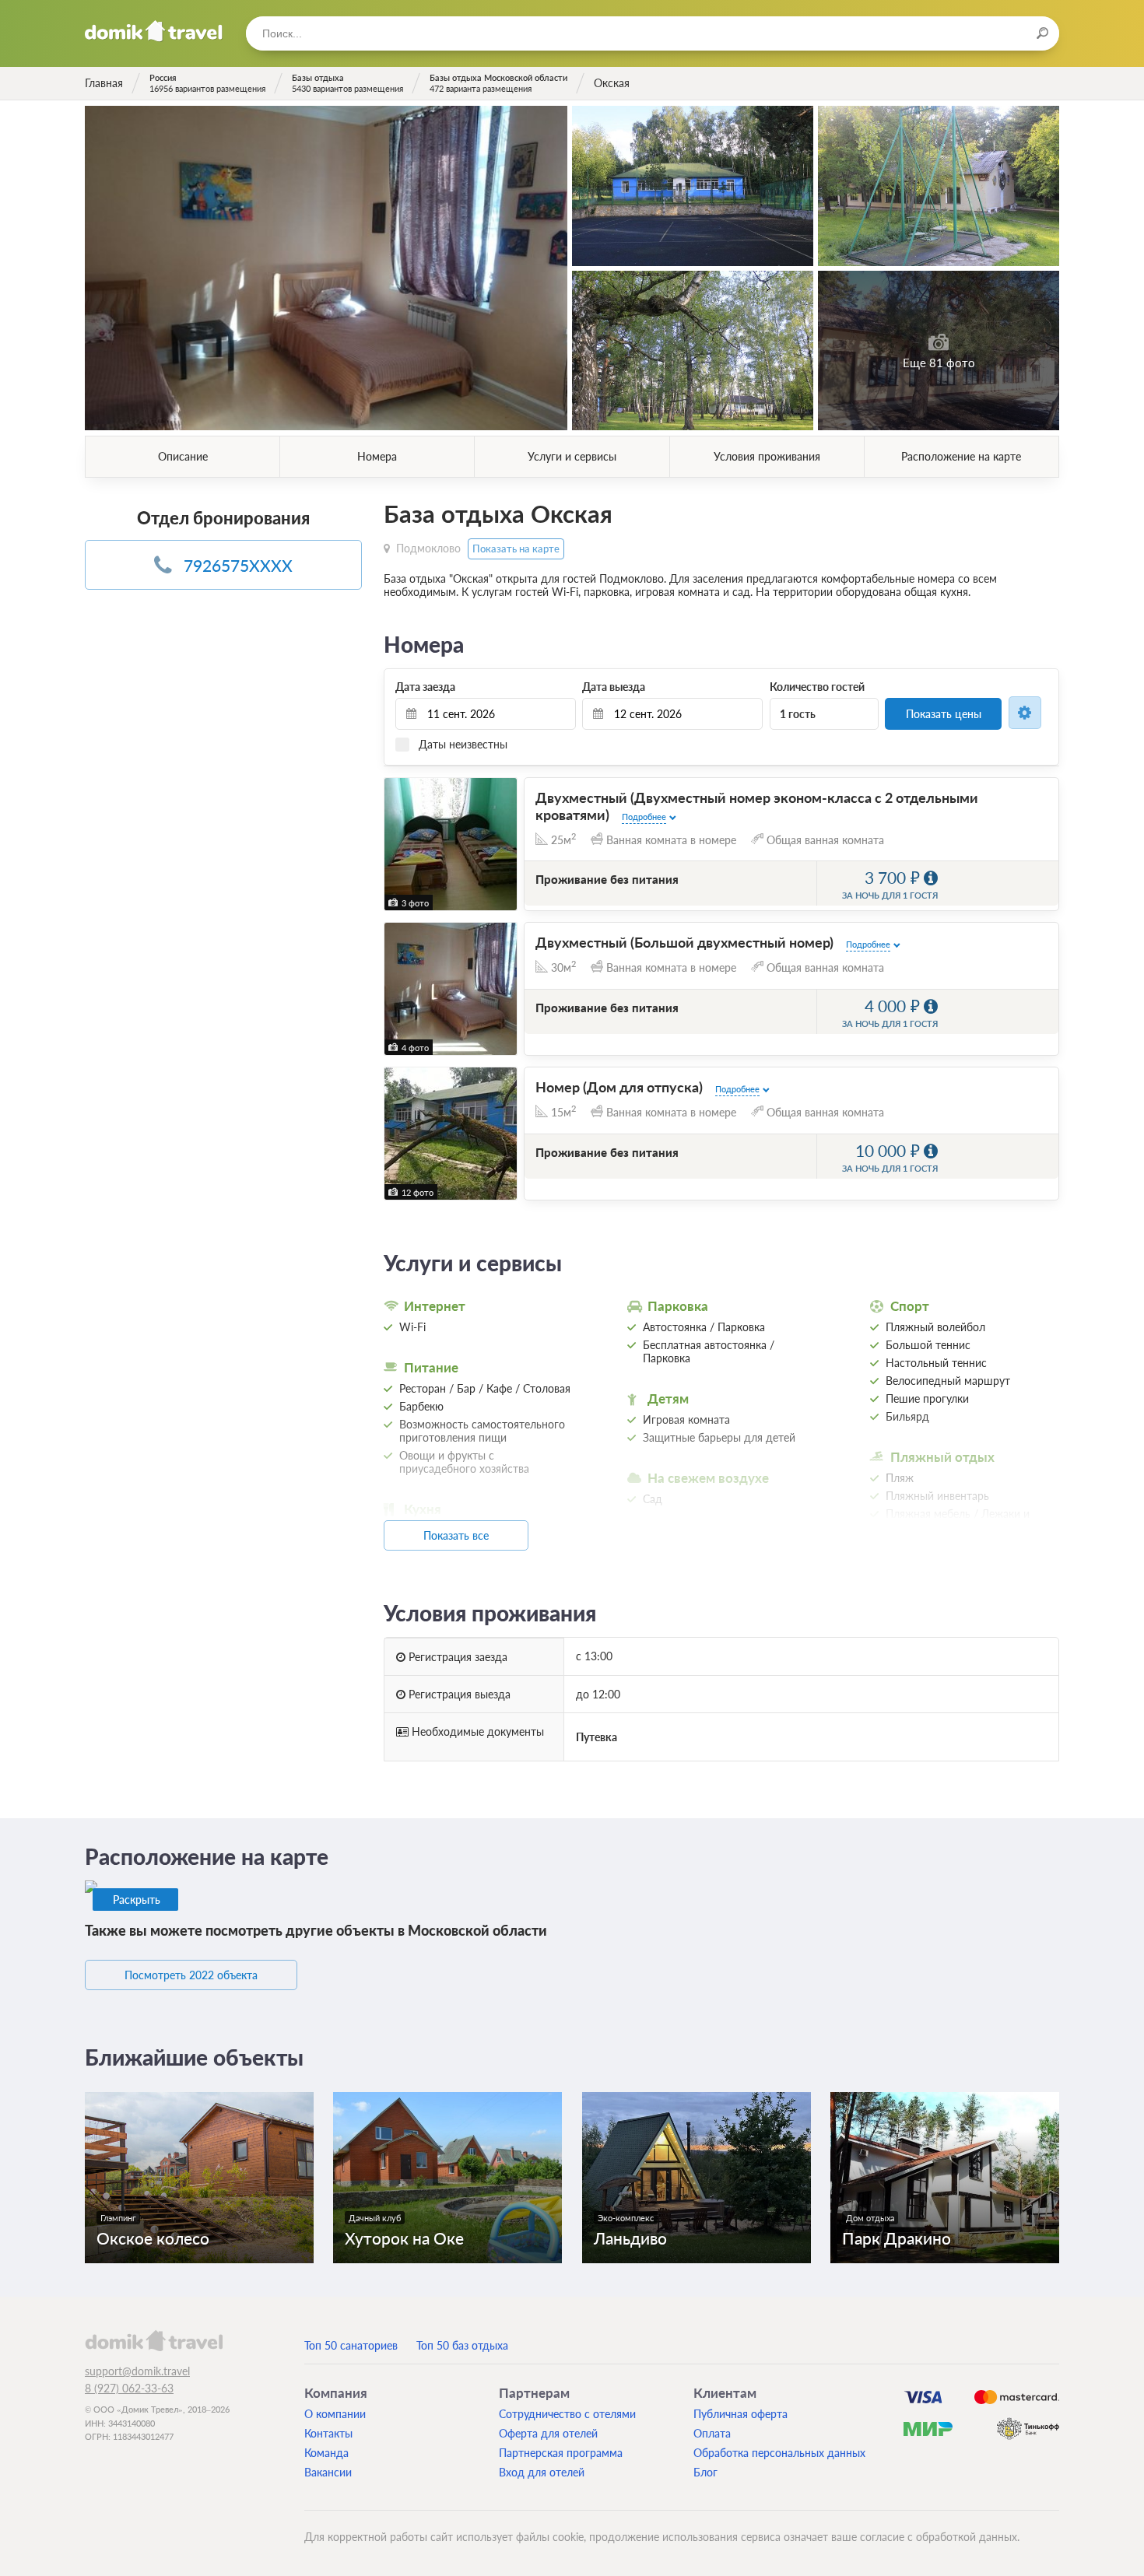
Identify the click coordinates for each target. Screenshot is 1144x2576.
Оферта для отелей (548, 2433)
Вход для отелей (542, 2472)
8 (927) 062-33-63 (129, 2388)
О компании (335, 2414)
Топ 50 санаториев (351, 2345)
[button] (398, 844)
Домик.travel (154, 31)
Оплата (712, 2433)
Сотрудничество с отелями (567, 2414)
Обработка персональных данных (779, 2453)
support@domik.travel (137, 2371)
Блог (705, 2472)
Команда (326, 2453)
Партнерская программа (561, 2453)
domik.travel (154, 2340)
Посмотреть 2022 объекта (191, 1975)
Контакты (328, 2433)
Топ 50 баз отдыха (462, 2345)
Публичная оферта (740, 2414)
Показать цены (944, 714)
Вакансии (328, 2472)
